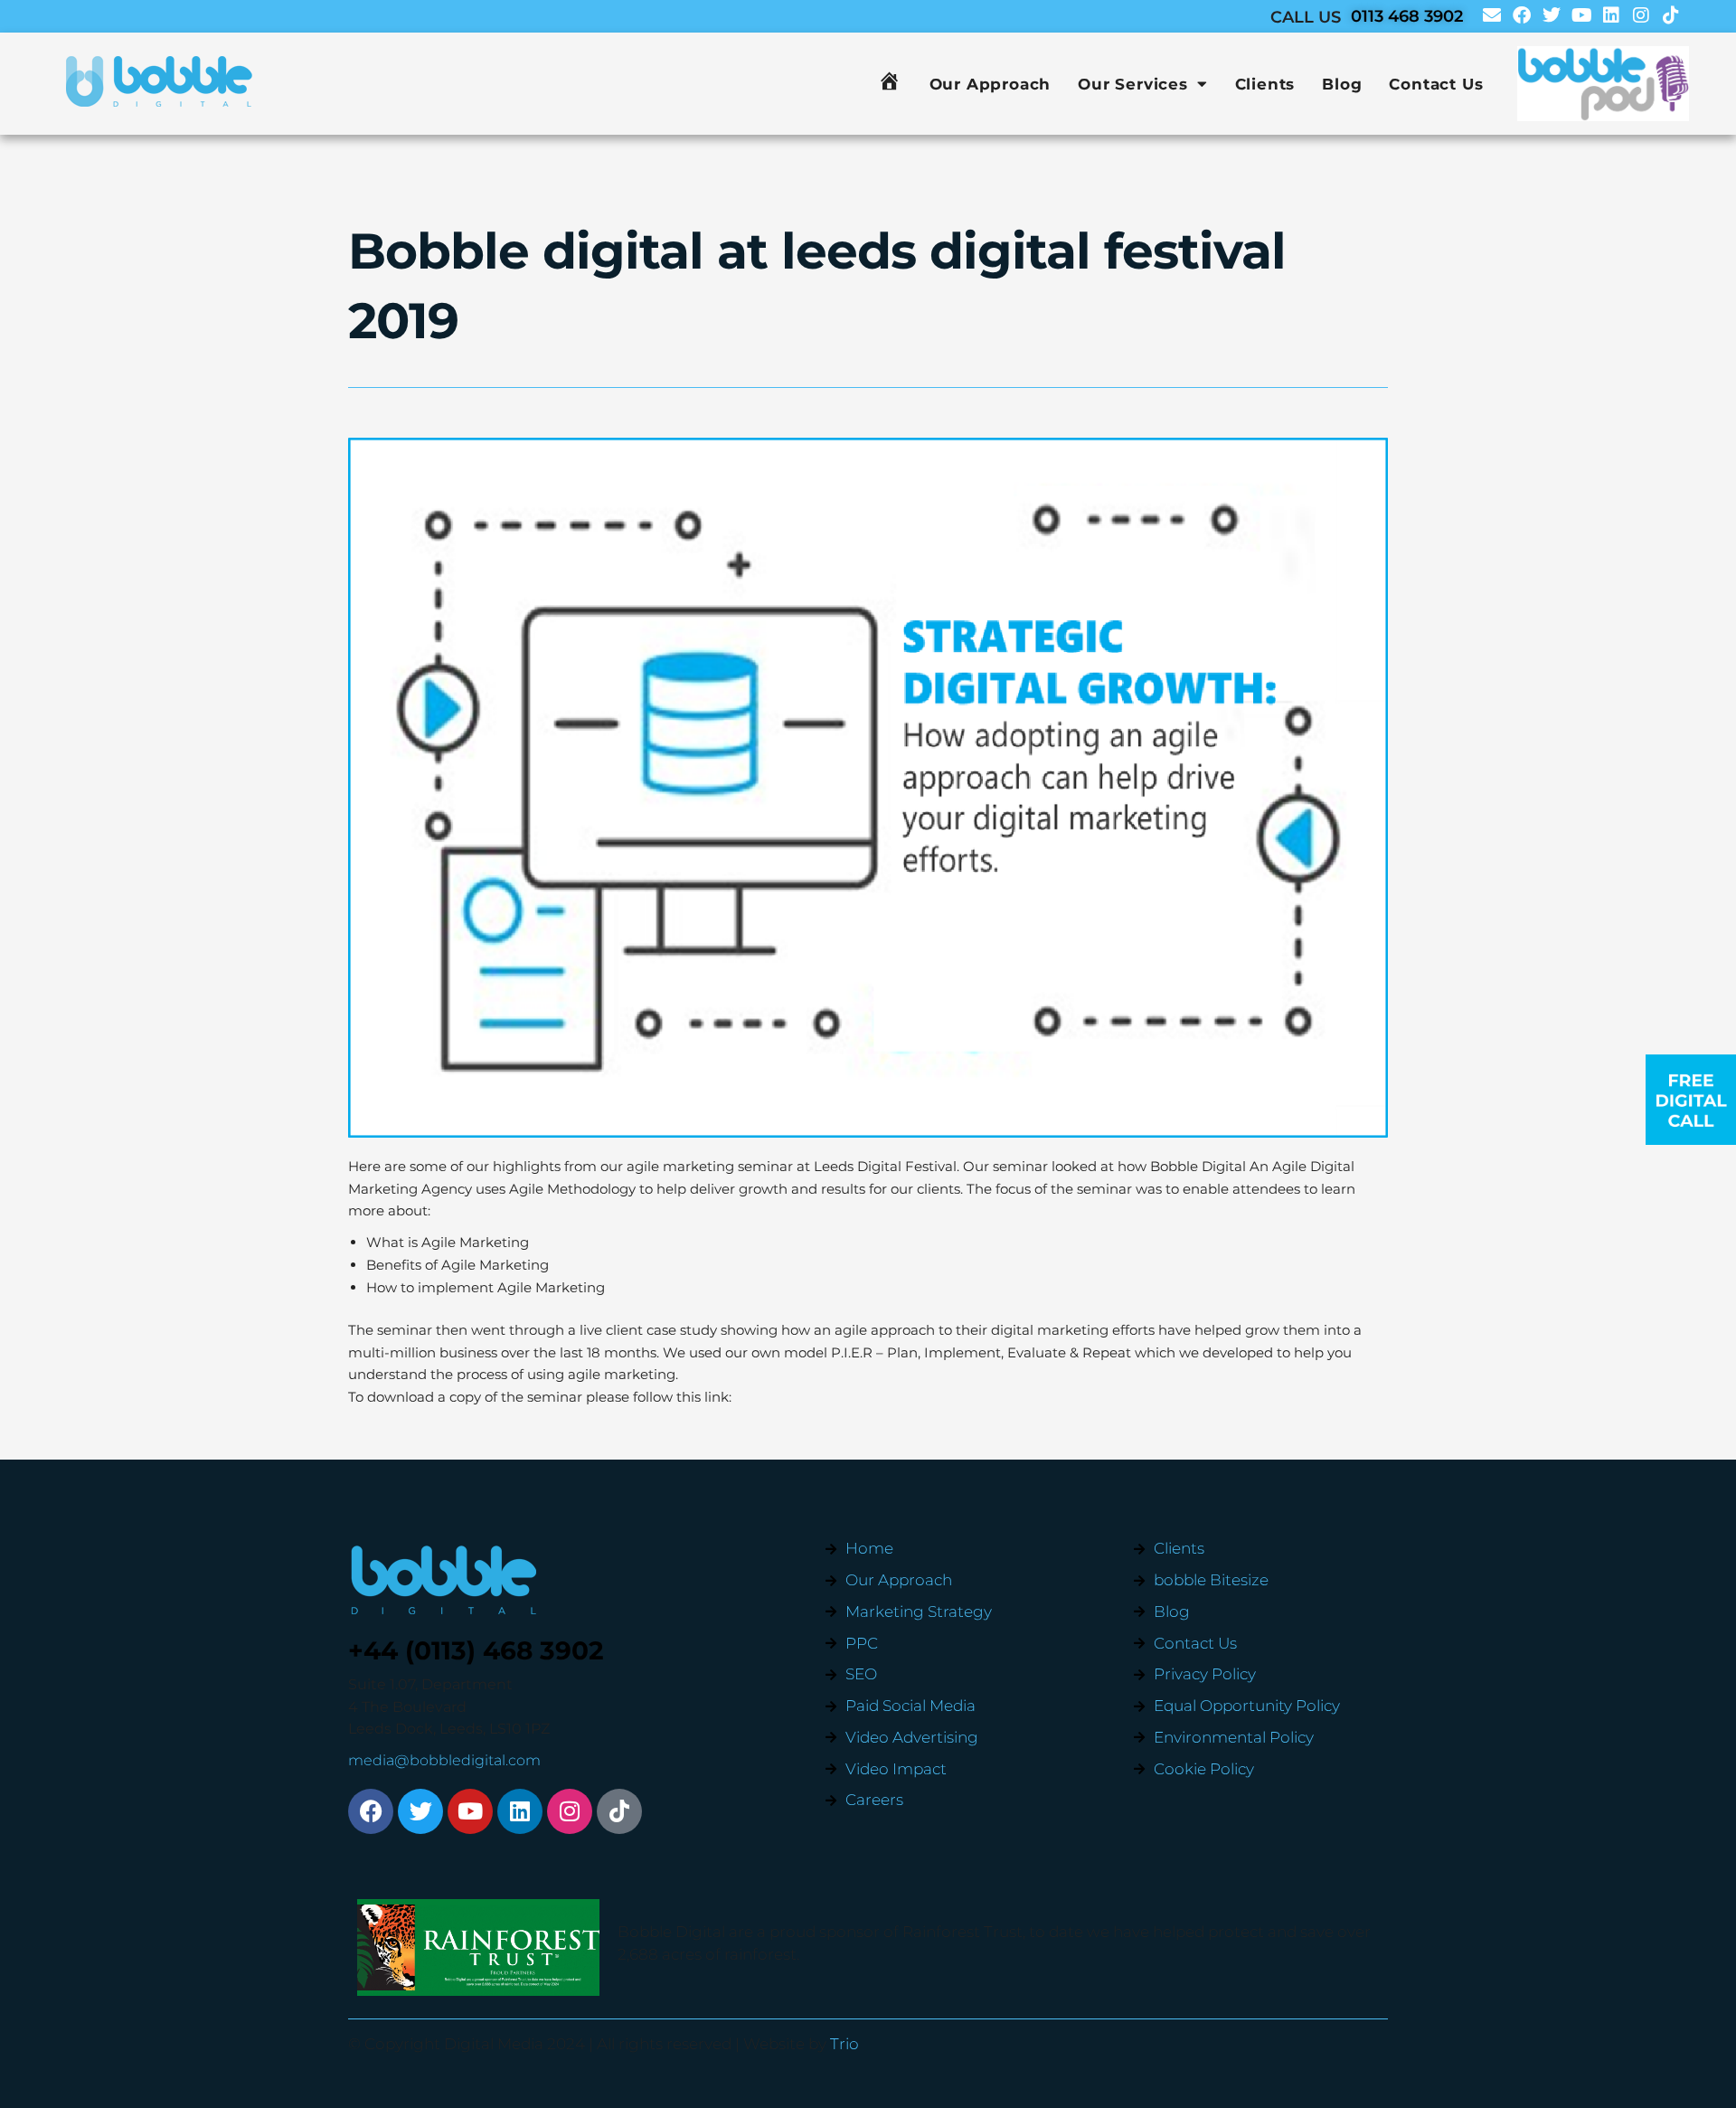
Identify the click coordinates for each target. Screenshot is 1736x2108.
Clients (1265, 84)
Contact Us (1436, 84)
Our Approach (991, 84)
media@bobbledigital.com (444, 1760)
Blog (1342, 84)
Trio (844, 2044)
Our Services (1133, 84)
